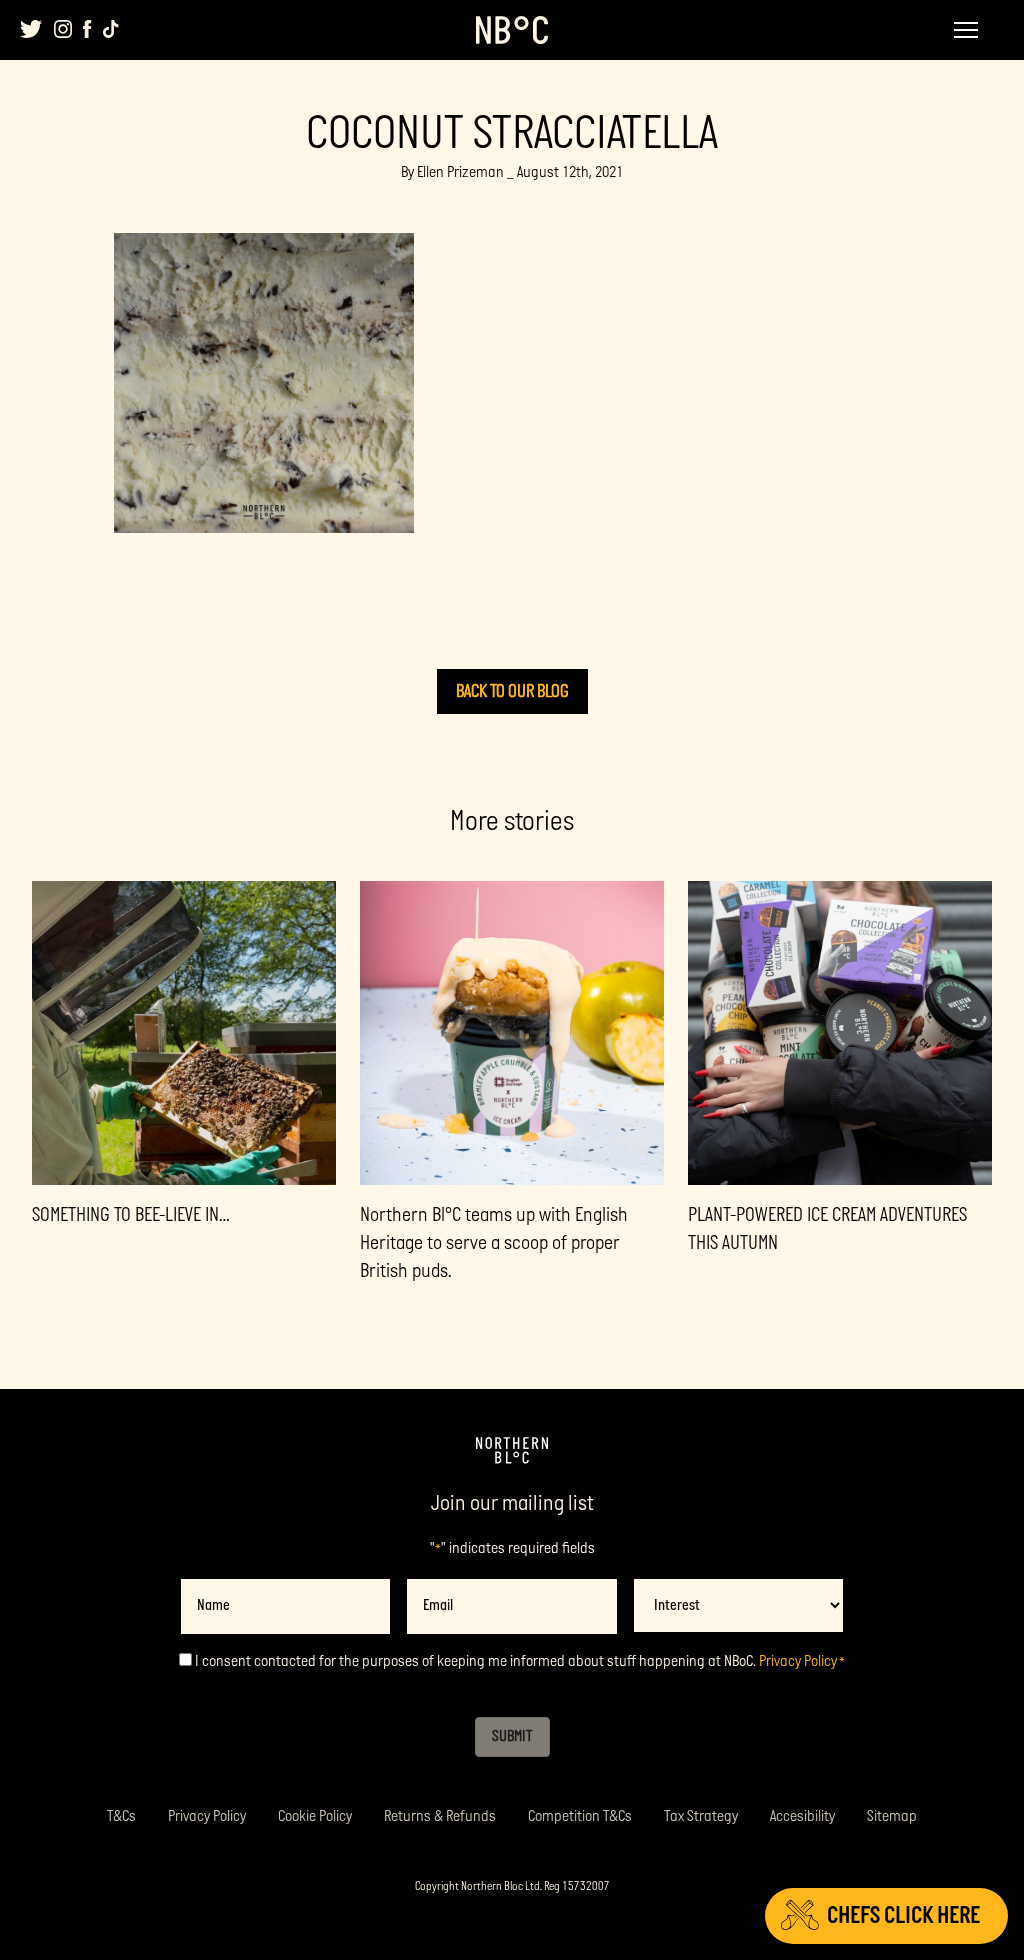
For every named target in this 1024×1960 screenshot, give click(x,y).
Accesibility (802, 1816)
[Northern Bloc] (512, 30)
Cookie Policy (315, 1816)
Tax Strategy (701, 1816)
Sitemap (892, 1816)
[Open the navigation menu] (966, 30)
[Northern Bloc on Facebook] (87, 29)
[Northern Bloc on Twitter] (31, 29)
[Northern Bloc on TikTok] (111, 29)
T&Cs (121, 1816)
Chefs (903, 1915)
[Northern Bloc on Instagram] (63, 29)
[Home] (512, 1451)
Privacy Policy (798, 1661)
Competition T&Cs (580, 1816)
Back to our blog (512, 691)
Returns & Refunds (440, 1816)
